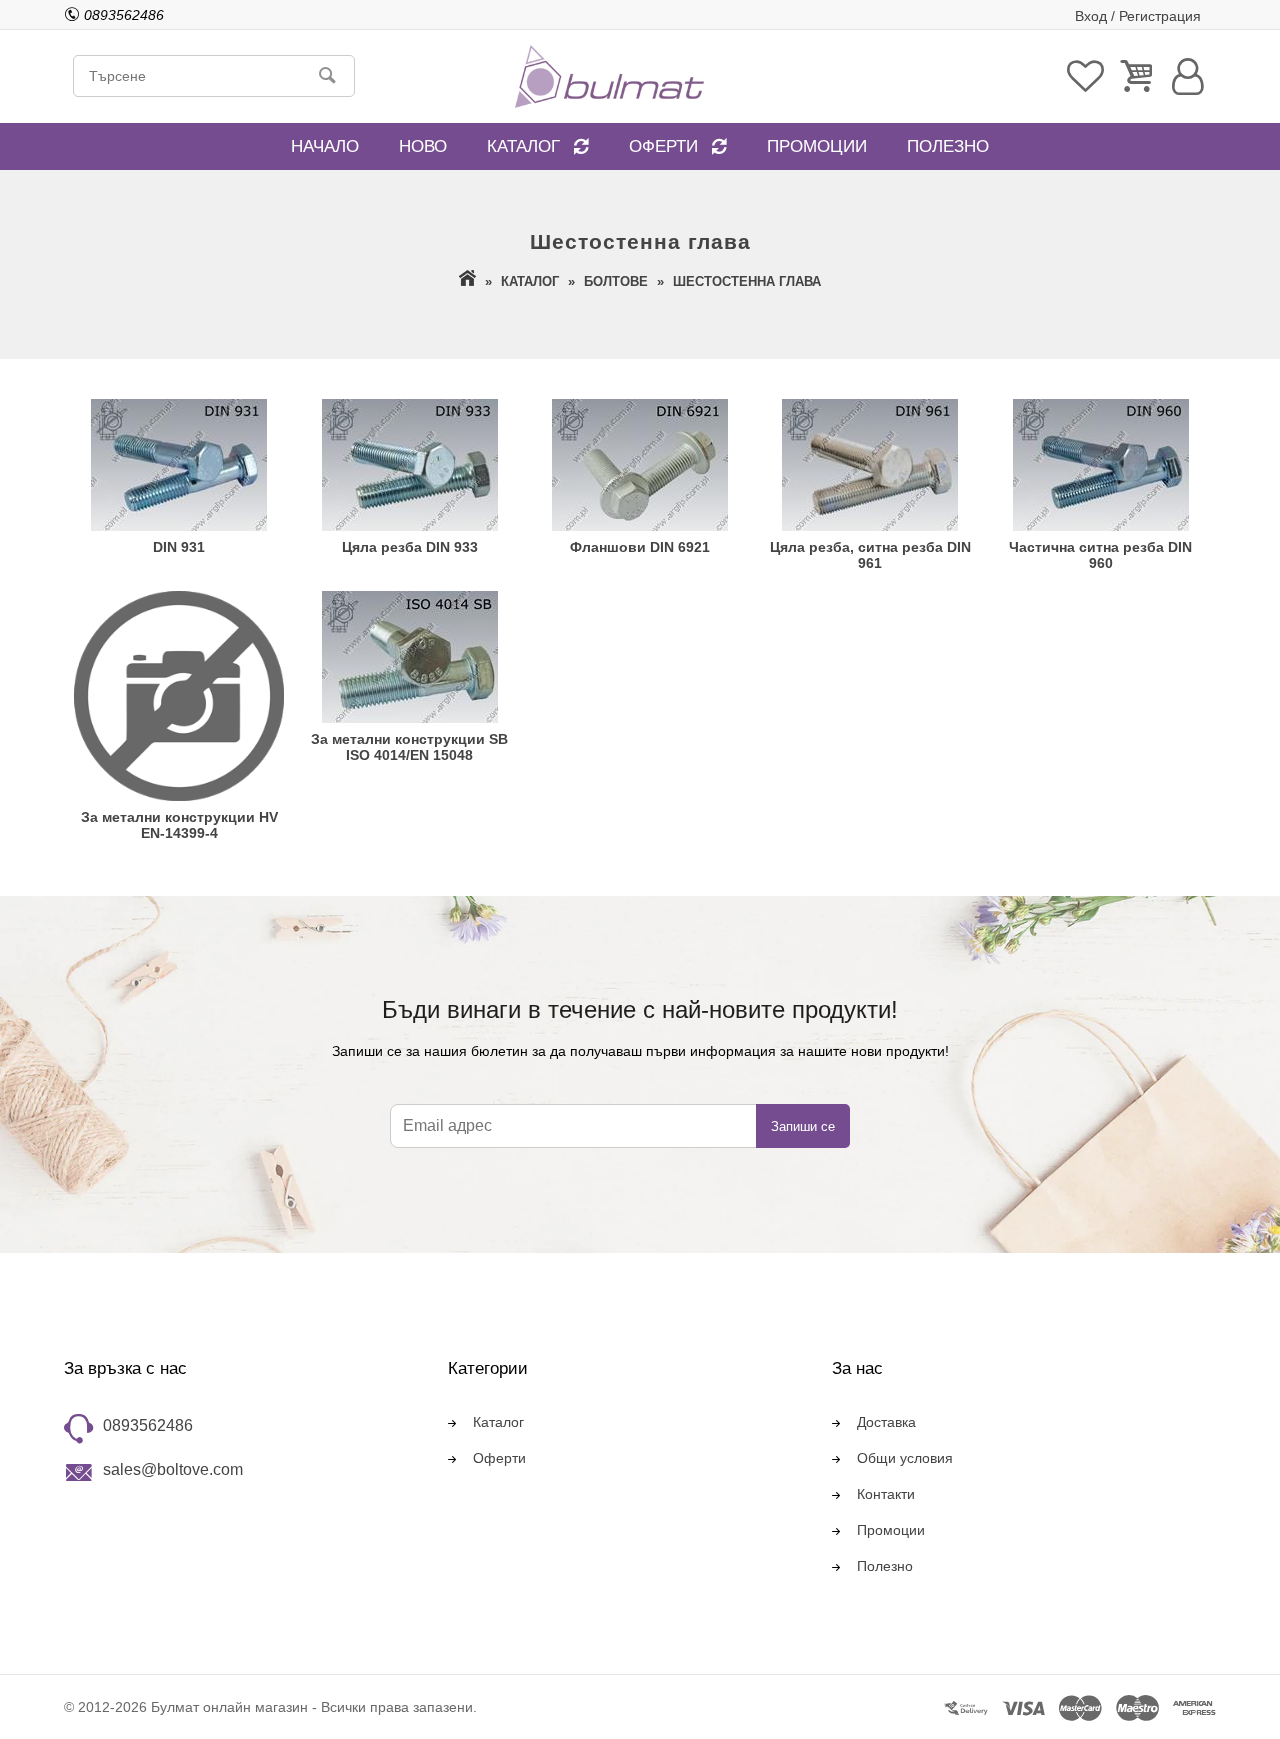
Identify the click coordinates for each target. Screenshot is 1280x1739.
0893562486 (148, 1425)
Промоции (817, 146)
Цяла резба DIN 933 (410, 547)
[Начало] (467, 281)
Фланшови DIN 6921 (640, 547)
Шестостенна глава (747, 281)
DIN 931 (179, 547)
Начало (325, 146)
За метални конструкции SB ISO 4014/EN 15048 (409, 747)
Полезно (948, 146)
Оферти (663, 146)
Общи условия (905, 1458)
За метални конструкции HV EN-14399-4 (179, 825)
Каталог (523, 146)
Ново (423, 146)
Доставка (886, 1422)
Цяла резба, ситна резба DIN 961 (870, 555)
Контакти (886, 1494)
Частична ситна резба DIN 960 (1100, 555)
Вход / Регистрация (1138, 16)
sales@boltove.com (173, 1469)
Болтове (616, 281)
